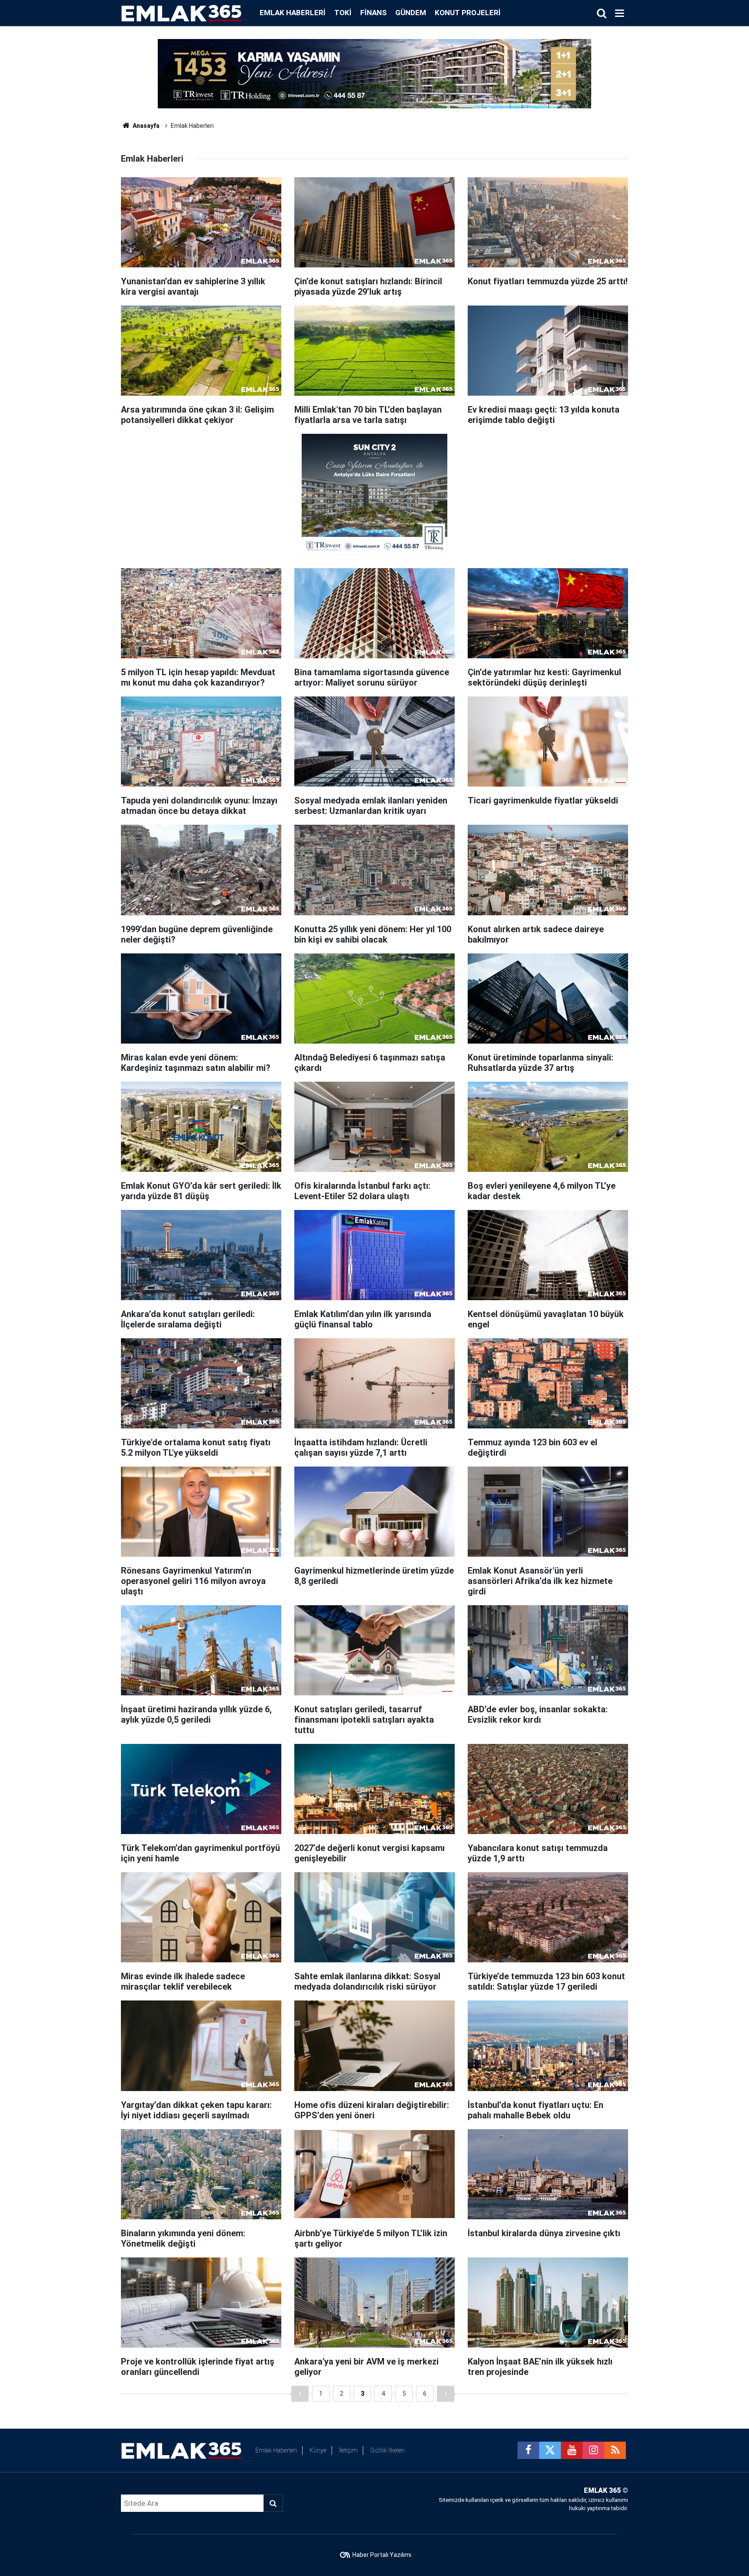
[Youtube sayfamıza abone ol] (572, 2450)
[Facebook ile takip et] (528, 2450)
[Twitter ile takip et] (550, 2450)
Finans (373, 13)
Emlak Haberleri (293, 13)
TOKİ (343, 13)
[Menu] (619, 13)
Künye (318, 2450)
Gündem (411, 13)
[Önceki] (300, 2394)
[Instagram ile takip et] (593, 2450)
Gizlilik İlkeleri (388, 2450)
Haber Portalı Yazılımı (382, 2555)
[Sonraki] (446, 2394)
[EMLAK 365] (182, 12)
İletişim (348, 2450)
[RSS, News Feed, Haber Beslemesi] (615, 2450)
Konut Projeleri (468, 13)
